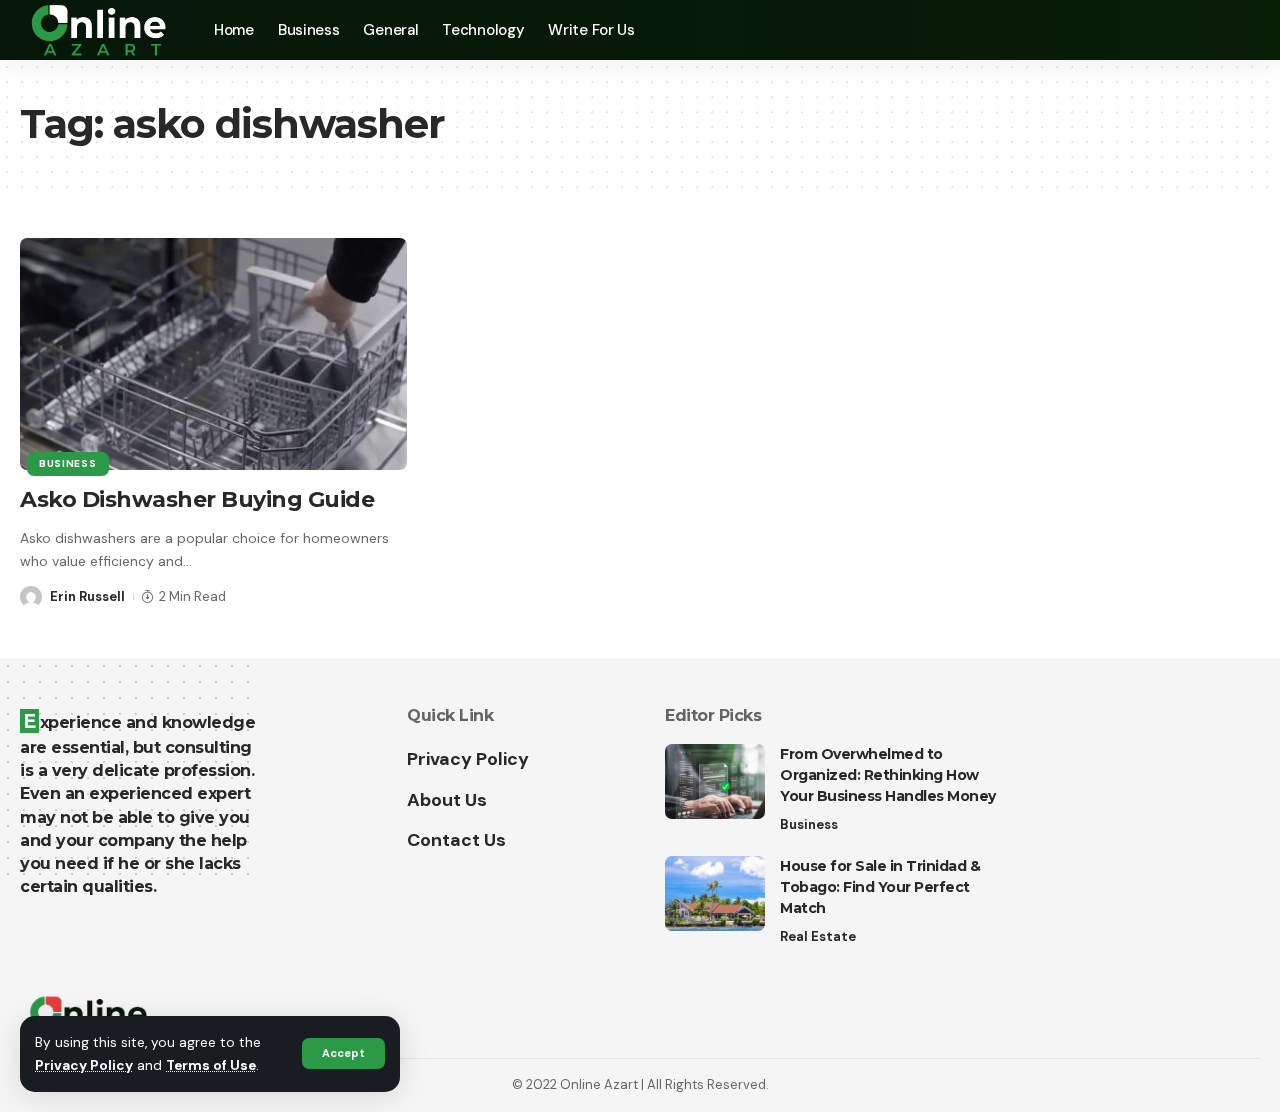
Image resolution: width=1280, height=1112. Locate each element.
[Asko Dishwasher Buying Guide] (213, 354)
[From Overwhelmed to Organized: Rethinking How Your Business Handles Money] (715, 781)
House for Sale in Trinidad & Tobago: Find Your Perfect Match (880, 887)
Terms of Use (211, 1065)
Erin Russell (87, 596)
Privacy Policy (84, 1065)
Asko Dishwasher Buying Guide (197, 499)
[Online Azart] (101, 30)
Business (68, 463)
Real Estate (818, 936)
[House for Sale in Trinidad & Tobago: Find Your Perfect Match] (715, 893)
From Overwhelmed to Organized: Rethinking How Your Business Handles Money (888, 775)
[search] (1245, 30)
